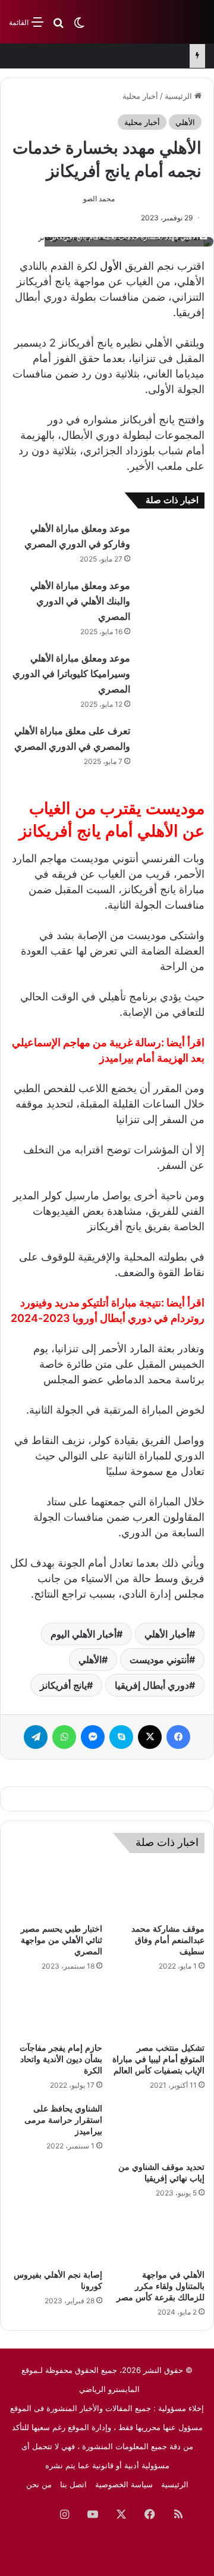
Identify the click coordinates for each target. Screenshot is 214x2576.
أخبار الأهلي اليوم (84, 1634)
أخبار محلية (140, 96)
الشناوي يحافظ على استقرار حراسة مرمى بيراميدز (63, 2120)
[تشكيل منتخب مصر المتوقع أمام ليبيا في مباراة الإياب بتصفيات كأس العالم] (158, 2010)
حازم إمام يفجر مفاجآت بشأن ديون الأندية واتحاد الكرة (61, 2059)
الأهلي (185, 122)
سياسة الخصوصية (124, 2484)
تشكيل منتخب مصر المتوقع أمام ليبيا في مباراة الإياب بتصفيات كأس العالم (158, 2059)
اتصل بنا (73, 2484)
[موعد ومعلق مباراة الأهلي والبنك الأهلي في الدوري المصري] (172, 600)
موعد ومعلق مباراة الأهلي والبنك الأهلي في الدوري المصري (80, 601)
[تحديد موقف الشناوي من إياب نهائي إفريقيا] (158, 2129)
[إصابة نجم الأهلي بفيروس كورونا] (56, 2237)
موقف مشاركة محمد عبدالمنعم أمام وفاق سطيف (168, 1940)
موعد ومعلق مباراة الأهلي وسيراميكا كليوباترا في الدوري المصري (71, 674)
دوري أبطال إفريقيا (152, 1685)
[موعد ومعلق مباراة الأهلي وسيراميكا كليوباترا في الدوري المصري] (172, 673)
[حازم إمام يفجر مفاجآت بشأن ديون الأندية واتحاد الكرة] (56, 2010)
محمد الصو (99, 199)
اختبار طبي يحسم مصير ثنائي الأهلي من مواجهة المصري (62, 1940)
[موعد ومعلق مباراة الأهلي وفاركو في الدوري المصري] (172, 543)
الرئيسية (180, 96)
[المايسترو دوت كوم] (158, 22)
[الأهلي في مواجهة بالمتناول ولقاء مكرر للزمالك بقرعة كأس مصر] (158, 2237)
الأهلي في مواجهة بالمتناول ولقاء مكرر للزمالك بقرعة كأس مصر (160, 2286)
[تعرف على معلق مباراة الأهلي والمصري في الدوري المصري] (172, 745)
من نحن (39, 2484)
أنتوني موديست (159, 1660)
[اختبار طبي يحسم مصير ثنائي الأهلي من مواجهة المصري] (56, 1891)
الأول (111, 266)
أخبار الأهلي (167, 1634)
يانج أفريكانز (63, 1685)
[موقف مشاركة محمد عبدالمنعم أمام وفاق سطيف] (158, 1891)
